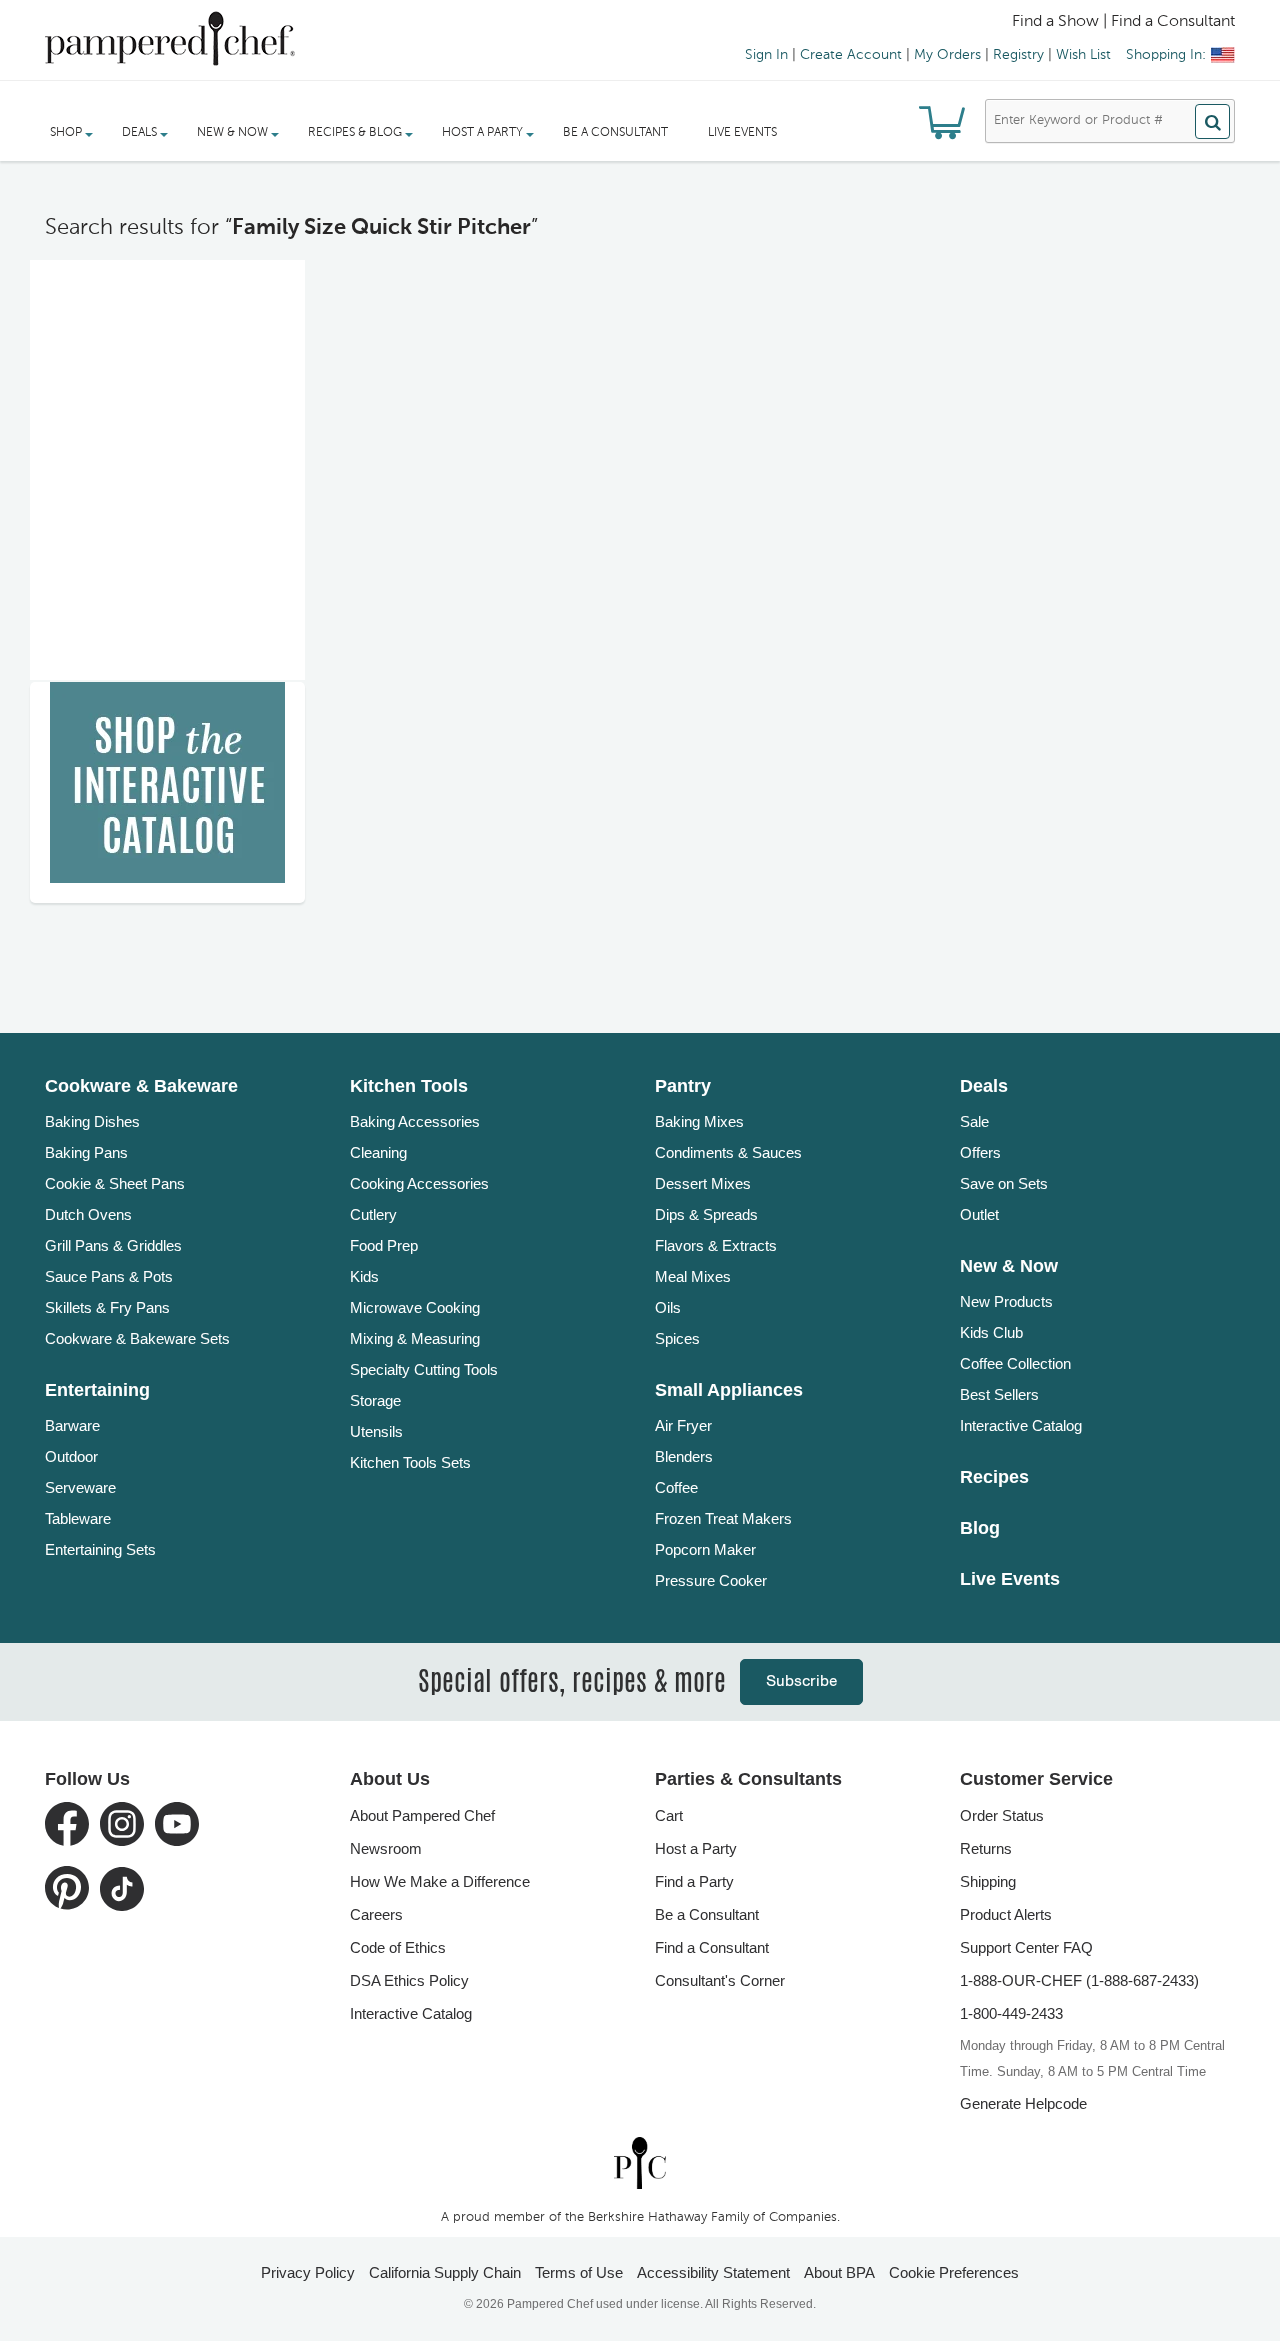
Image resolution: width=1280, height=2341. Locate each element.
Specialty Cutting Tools (424, 1369)
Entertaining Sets (100, 1549)
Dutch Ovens (88, 1214)
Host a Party (696, 1848)
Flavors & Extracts (716, 1245)
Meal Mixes (693, 1276)
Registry (1018, 55)
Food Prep (384, 1245)
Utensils (376, 1431)
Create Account (851, 55)
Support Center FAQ (1026, 1947)
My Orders (947, 55)
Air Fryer (683, 1425)
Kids (364, 1276)
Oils (668, 1307)
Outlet (979, 1214)
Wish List (1083, 55)
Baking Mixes (699, 1121)
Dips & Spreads (706, 1214)
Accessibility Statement (713, 2272)
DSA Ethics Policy (409, 1980)
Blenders (684, 1456)
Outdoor (71, 1456)
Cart (669, 1815)
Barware (72, 1425)
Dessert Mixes (703, 1183)
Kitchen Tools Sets (410, 1462)
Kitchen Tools (409, 1086)
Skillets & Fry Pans (107, 1307)
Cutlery (373, 1214)
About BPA (839, 2272)
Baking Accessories (415, 1121)
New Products (1006, 1301)
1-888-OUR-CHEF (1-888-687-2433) (1079, 1980)
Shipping (988, 1881)
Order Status (1002, 1815)
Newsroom (386, 1848)
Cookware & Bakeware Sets (137, 1338)
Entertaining (97, 1390)
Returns (986, 1848)
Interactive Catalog (1021, 1425)
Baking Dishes (92, 1121)
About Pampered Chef (422, 1815)
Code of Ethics (398, 1947)
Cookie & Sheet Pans (115, 1183)
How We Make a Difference (440, 1881)
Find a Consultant (712, 1947)
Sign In (766, 55)
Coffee (676, 1487)
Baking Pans (86, 1152)
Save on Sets (1004, 1183)
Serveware (80, 1487)
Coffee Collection (1015, 1363)
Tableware (78, 1518)
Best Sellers (999, 1394)
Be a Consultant (615, 133)
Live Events (742, 133)
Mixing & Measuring (415, 1338)
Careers (376, 1914)
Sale (974, 1121)
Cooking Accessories (419, 1183)
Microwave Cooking (415, 1307)
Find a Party (694, 1881)
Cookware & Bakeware (141, 1086)
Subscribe (801, 1681)
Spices (677, 1338)
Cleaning (378, 1152)
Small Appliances (729, 1390)
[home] (640, 2162)
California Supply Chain (445, 2272)
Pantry (683, 1086)
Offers (980, 1152)
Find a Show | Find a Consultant (1123, 22)
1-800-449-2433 (1011, 2013)
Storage (375, 1400)
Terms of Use (579, 2272)
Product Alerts (1006, 1914)
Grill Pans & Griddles (113, 1245)
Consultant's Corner (720, 1980)
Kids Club (991, 1332)
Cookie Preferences (954, 2272)
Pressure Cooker (711, 1580)
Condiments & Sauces (728, 1152)
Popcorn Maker (705, 1549)
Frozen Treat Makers (723, 1518)
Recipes (994, 1477)
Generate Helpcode (1023, 2103)
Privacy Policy (308, 2272)
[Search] (1212, 121)
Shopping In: (1166, 55)
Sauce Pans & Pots (109, 1276)
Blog (980, 1528)
